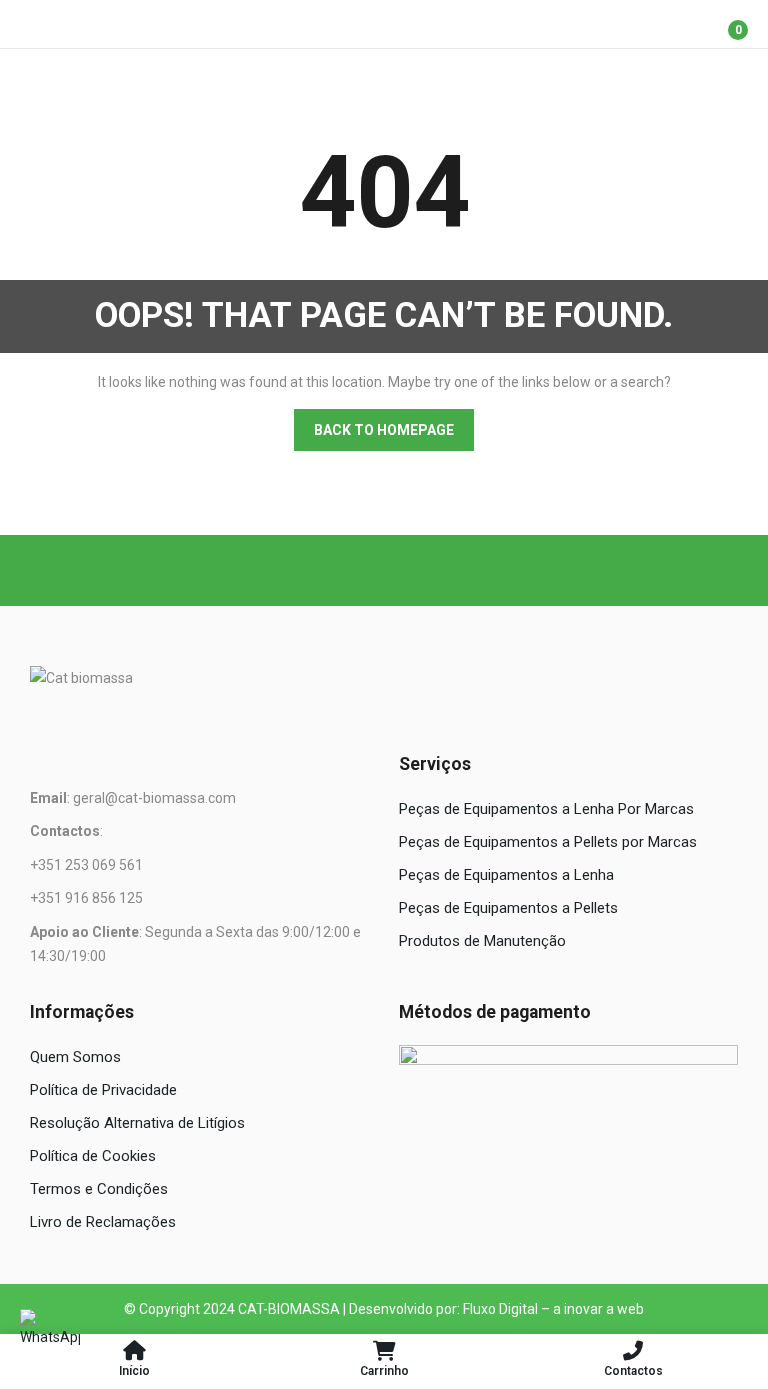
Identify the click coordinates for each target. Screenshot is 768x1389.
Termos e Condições (99, 1189)
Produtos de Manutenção (482, 941)
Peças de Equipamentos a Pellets (508, 908)
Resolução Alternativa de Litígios (137, 1123)
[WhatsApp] (50, 1339)
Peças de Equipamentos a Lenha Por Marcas (546, 809)
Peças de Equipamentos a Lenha (506, 875)
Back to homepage (384, 430)
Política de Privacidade (103, 1090)
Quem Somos (75, 1057)
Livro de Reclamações (103, 1222)
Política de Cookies (93, 1156)
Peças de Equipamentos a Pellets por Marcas (548, 842)
